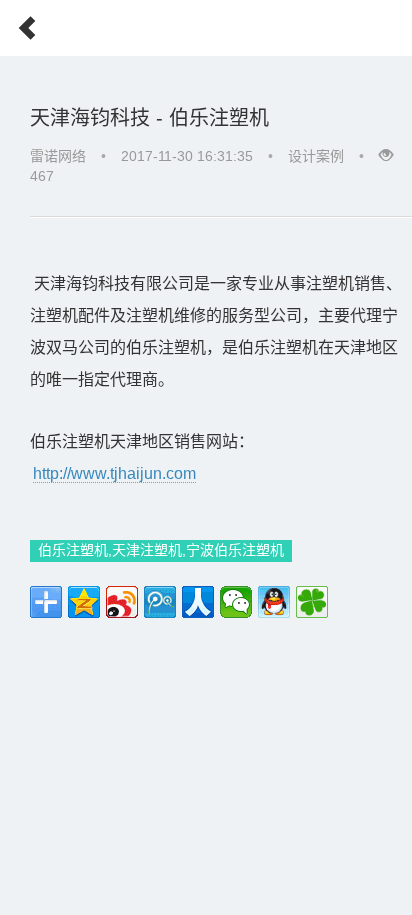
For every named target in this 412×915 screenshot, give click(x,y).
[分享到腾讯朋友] (312, 602)
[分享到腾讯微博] (160, 602)
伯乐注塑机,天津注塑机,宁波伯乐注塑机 (161, 550)
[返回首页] (19, 22)
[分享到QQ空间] (84, 602)
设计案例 (316, 156)
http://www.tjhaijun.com (114, 473)
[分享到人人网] (198, 602)
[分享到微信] (236, 602)
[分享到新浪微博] (122, 602)
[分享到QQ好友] (274, 602)
